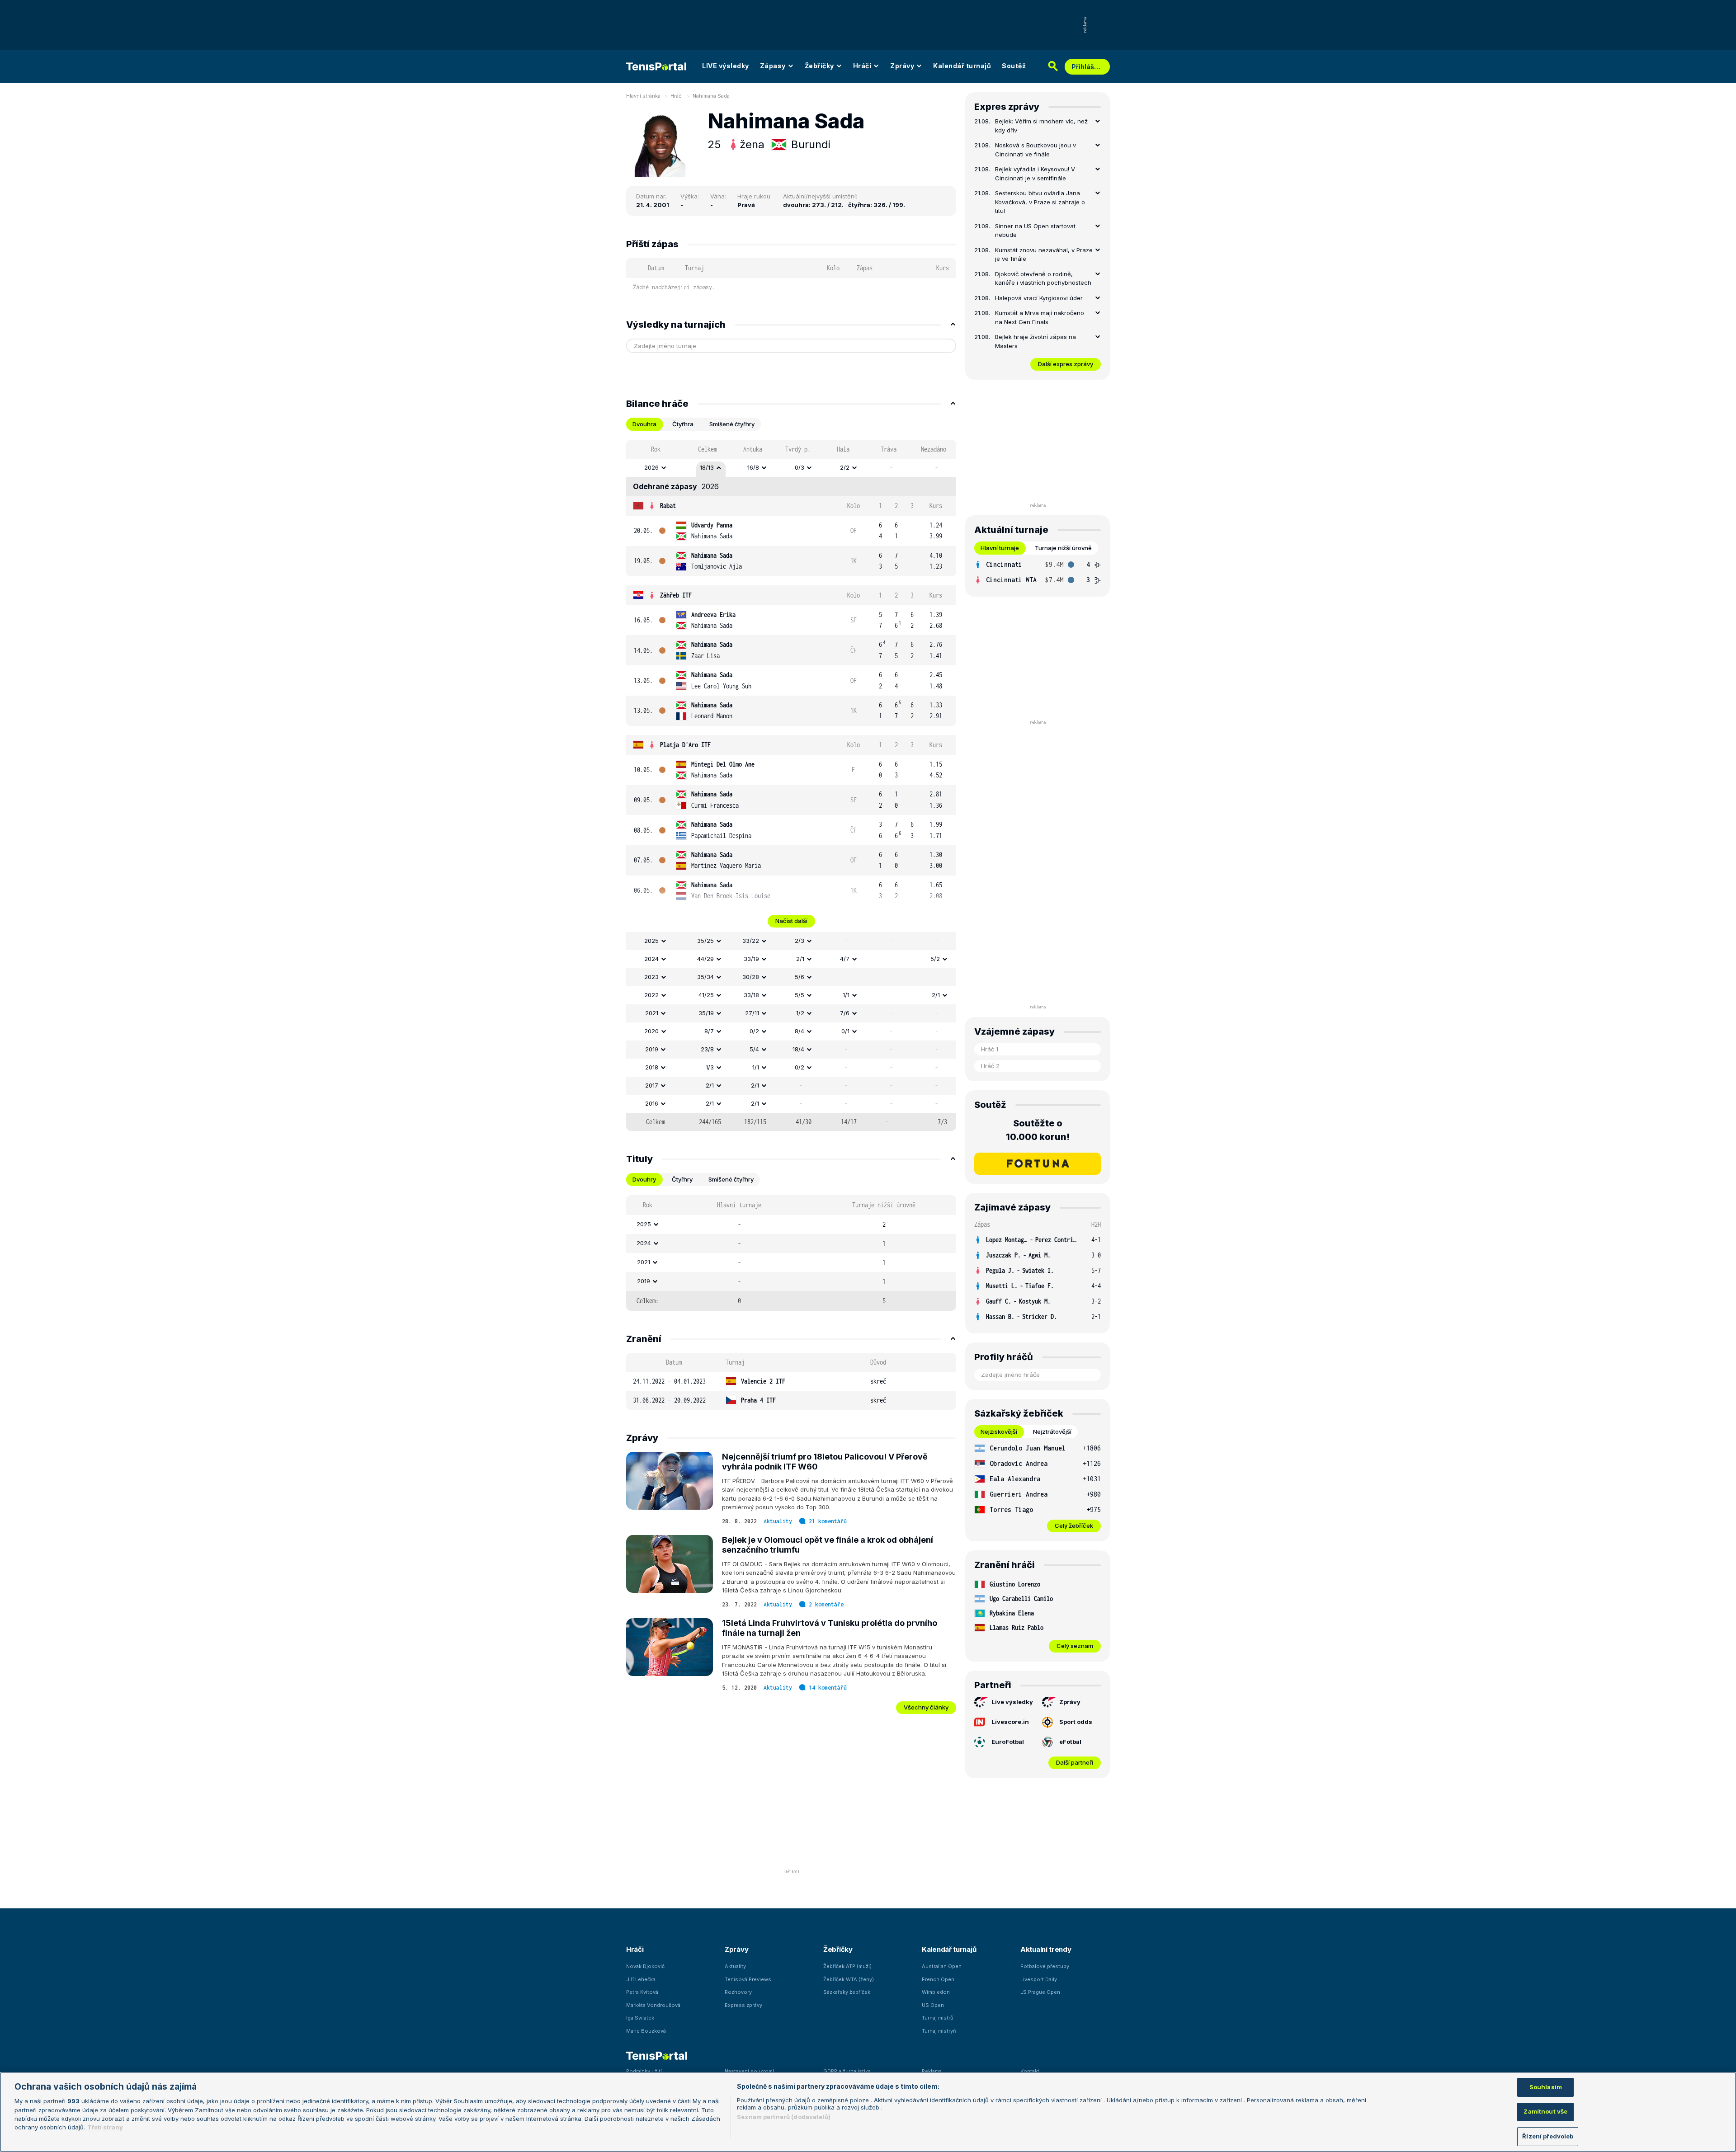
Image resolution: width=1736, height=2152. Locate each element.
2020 (651, 1031)
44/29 (705, 959)
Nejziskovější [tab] (999, 1432)
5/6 (800, 977)
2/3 (800, 941)
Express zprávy (743, 2005)
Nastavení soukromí (749, 2071)
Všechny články (926, 1707)
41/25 (706, 995)
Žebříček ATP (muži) (847, 1966)
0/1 (845, 1031)
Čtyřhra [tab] (683, 424)
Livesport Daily (1039, 1979)
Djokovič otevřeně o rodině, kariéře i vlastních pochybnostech (1043, 278)
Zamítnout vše (1545, 2112)
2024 (651, 959)
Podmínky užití (644, 2071)
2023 (651, 977)
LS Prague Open (1040, 1992)
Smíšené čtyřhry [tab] (732, 424)
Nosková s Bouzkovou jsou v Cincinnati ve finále (1035, 150)
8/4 (800, 1031)
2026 (651, 467)
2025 (651, 941)
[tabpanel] (791, 785)
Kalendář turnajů (962, 66)
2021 (652, 1013)
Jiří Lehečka (641, 1979)
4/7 (845, 959)
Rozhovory (738, 1992)
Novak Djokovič (645, 1966)
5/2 (935, 959)
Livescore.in (1010, 1722)
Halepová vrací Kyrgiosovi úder (1039, 298)
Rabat (668, 506)
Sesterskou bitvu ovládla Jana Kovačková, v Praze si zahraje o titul (1040, 202)
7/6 (845, 1013)
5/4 (754, 1049)
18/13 (707, 467)
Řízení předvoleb (1548, 2136)
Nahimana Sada (711, 96)
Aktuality (778, 1521)
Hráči (862, 66)
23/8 (707, 1049)
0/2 (754, 1031)
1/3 (710, 1067)
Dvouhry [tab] (644, 1179)
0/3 (800, 467)
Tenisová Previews (748, 1979)
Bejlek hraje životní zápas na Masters (1035, 341)
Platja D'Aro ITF (685, 745)
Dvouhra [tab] (644, 424)
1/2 (800, 1013)
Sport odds (1076, 1722)
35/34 (705, 977)
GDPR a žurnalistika (847, 2071)
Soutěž (1014, 66)
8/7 (709, 1031)
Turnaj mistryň (939, 2031)
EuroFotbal (1008, 1742)
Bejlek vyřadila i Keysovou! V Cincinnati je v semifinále (1035, 174)
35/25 (705, 941)
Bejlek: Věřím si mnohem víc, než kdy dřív (1041, 126)
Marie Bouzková (646, 2031)
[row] (791, 468)
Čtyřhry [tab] (682, 1179)
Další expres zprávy (1066, 364)
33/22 (751, 941)
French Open (938, 1979)
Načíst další (791, 921)
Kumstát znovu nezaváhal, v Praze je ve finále (1044, 254)
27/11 (752, 1013)
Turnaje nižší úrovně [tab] (1063, 548)
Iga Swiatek (640, 2018)
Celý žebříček (1074, 1526)
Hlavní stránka (643, 96)
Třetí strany (105, 2128)
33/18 (751, 995)
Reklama (932, 2071)
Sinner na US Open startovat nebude (1035, 231)
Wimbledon (936, 1992)
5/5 (800, 995)
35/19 (706, 1013)
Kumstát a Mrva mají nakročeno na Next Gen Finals (1040, 317)
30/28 (751, 977)
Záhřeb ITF (676, 595)
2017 (652, 1085)
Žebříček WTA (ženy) (849, 1979)
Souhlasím (1546, 2087)
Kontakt (1030, 2071)
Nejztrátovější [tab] (1052, 1432)
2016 (652, 1103)
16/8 (753, 467)
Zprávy (902, 66)
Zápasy (773, 66)
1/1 (846, 995)
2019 (652, 1049)
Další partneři (1075, 1762)
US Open (933, 2005)
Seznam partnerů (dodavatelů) (784, 2117)
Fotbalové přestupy (1045, 1966)
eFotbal (1070, 1742)
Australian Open (942, 1966)
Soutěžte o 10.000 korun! (1038, 1130)
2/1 (800, 959)
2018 (652, 1067)
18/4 (798, 1049)
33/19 (751, 959)
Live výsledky (1012, 1702)
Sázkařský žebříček (847, 1992)
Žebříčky (819, 66)
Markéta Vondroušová (653, 2005)
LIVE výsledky (726, 66)
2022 (651, 995)
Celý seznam (1075, 1646)
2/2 (845, 467)
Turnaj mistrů (938, 2018)
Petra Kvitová (642, 1992)
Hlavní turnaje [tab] (1000, 548)
